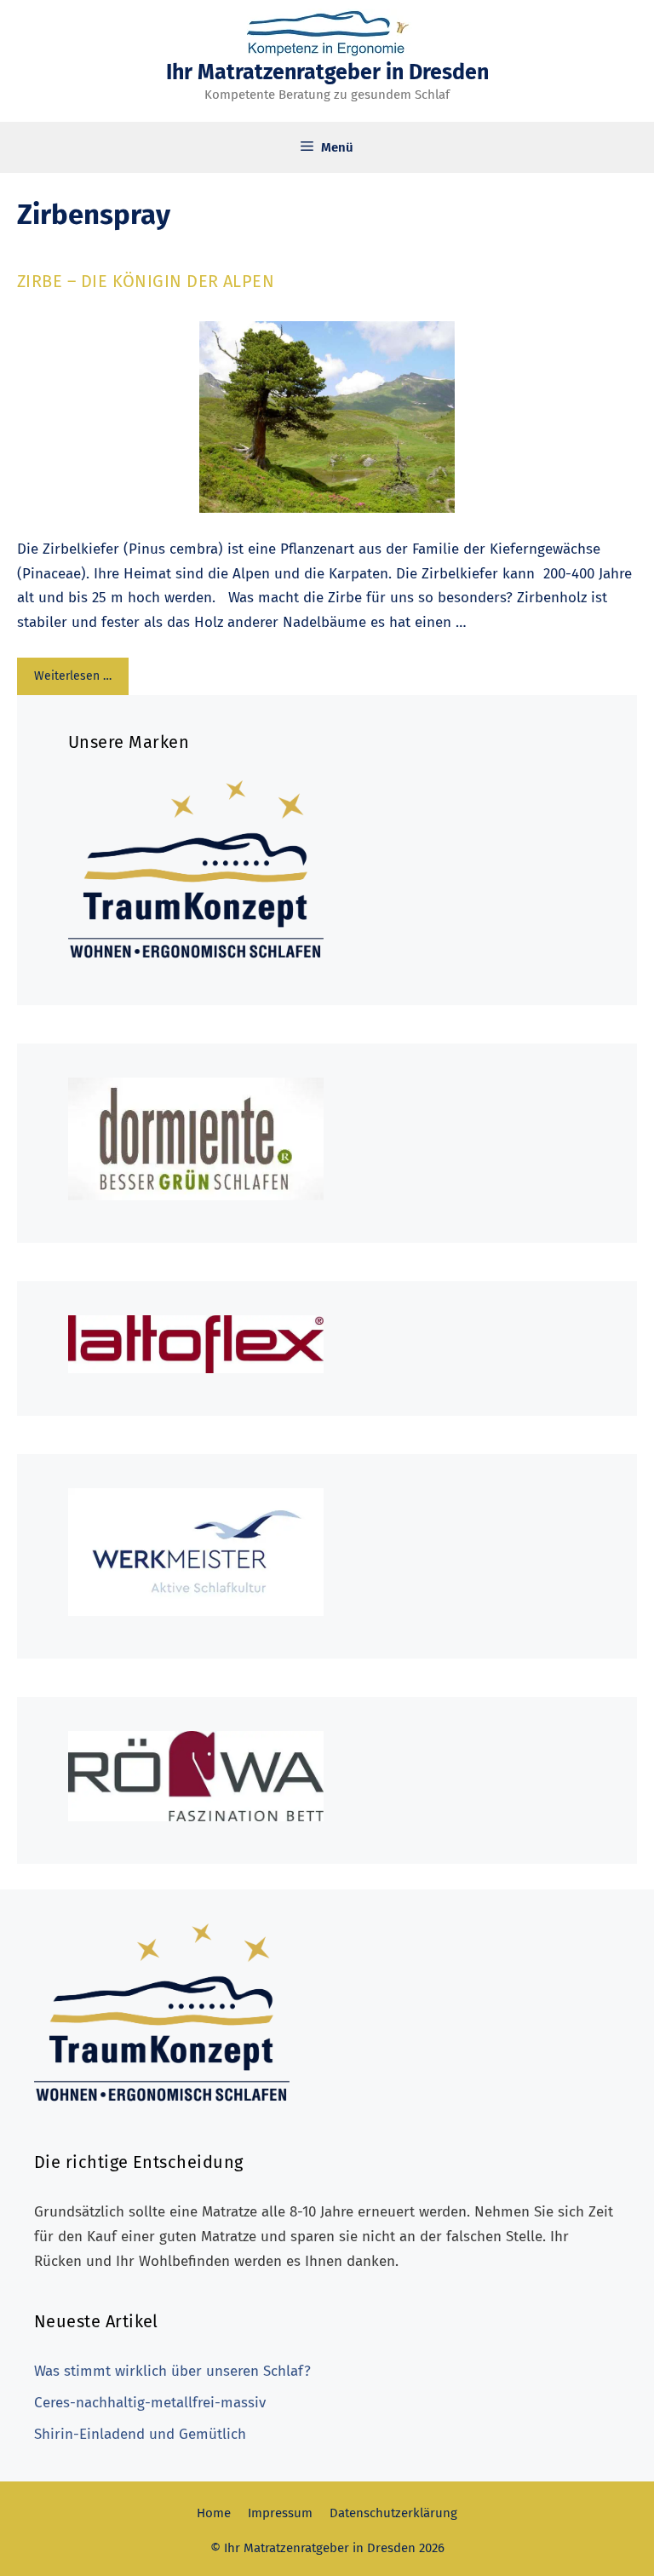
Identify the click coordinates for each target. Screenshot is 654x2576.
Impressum (280, 2513)
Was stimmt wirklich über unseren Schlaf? (172, 2371)
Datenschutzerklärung (393, 2513)
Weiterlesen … (73, 676)
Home (214, 2513)
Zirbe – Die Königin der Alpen (146, 281)
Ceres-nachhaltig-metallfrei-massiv (150, 2403)
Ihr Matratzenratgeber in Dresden (327, 72)
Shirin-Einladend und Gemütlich (140, 2434)
